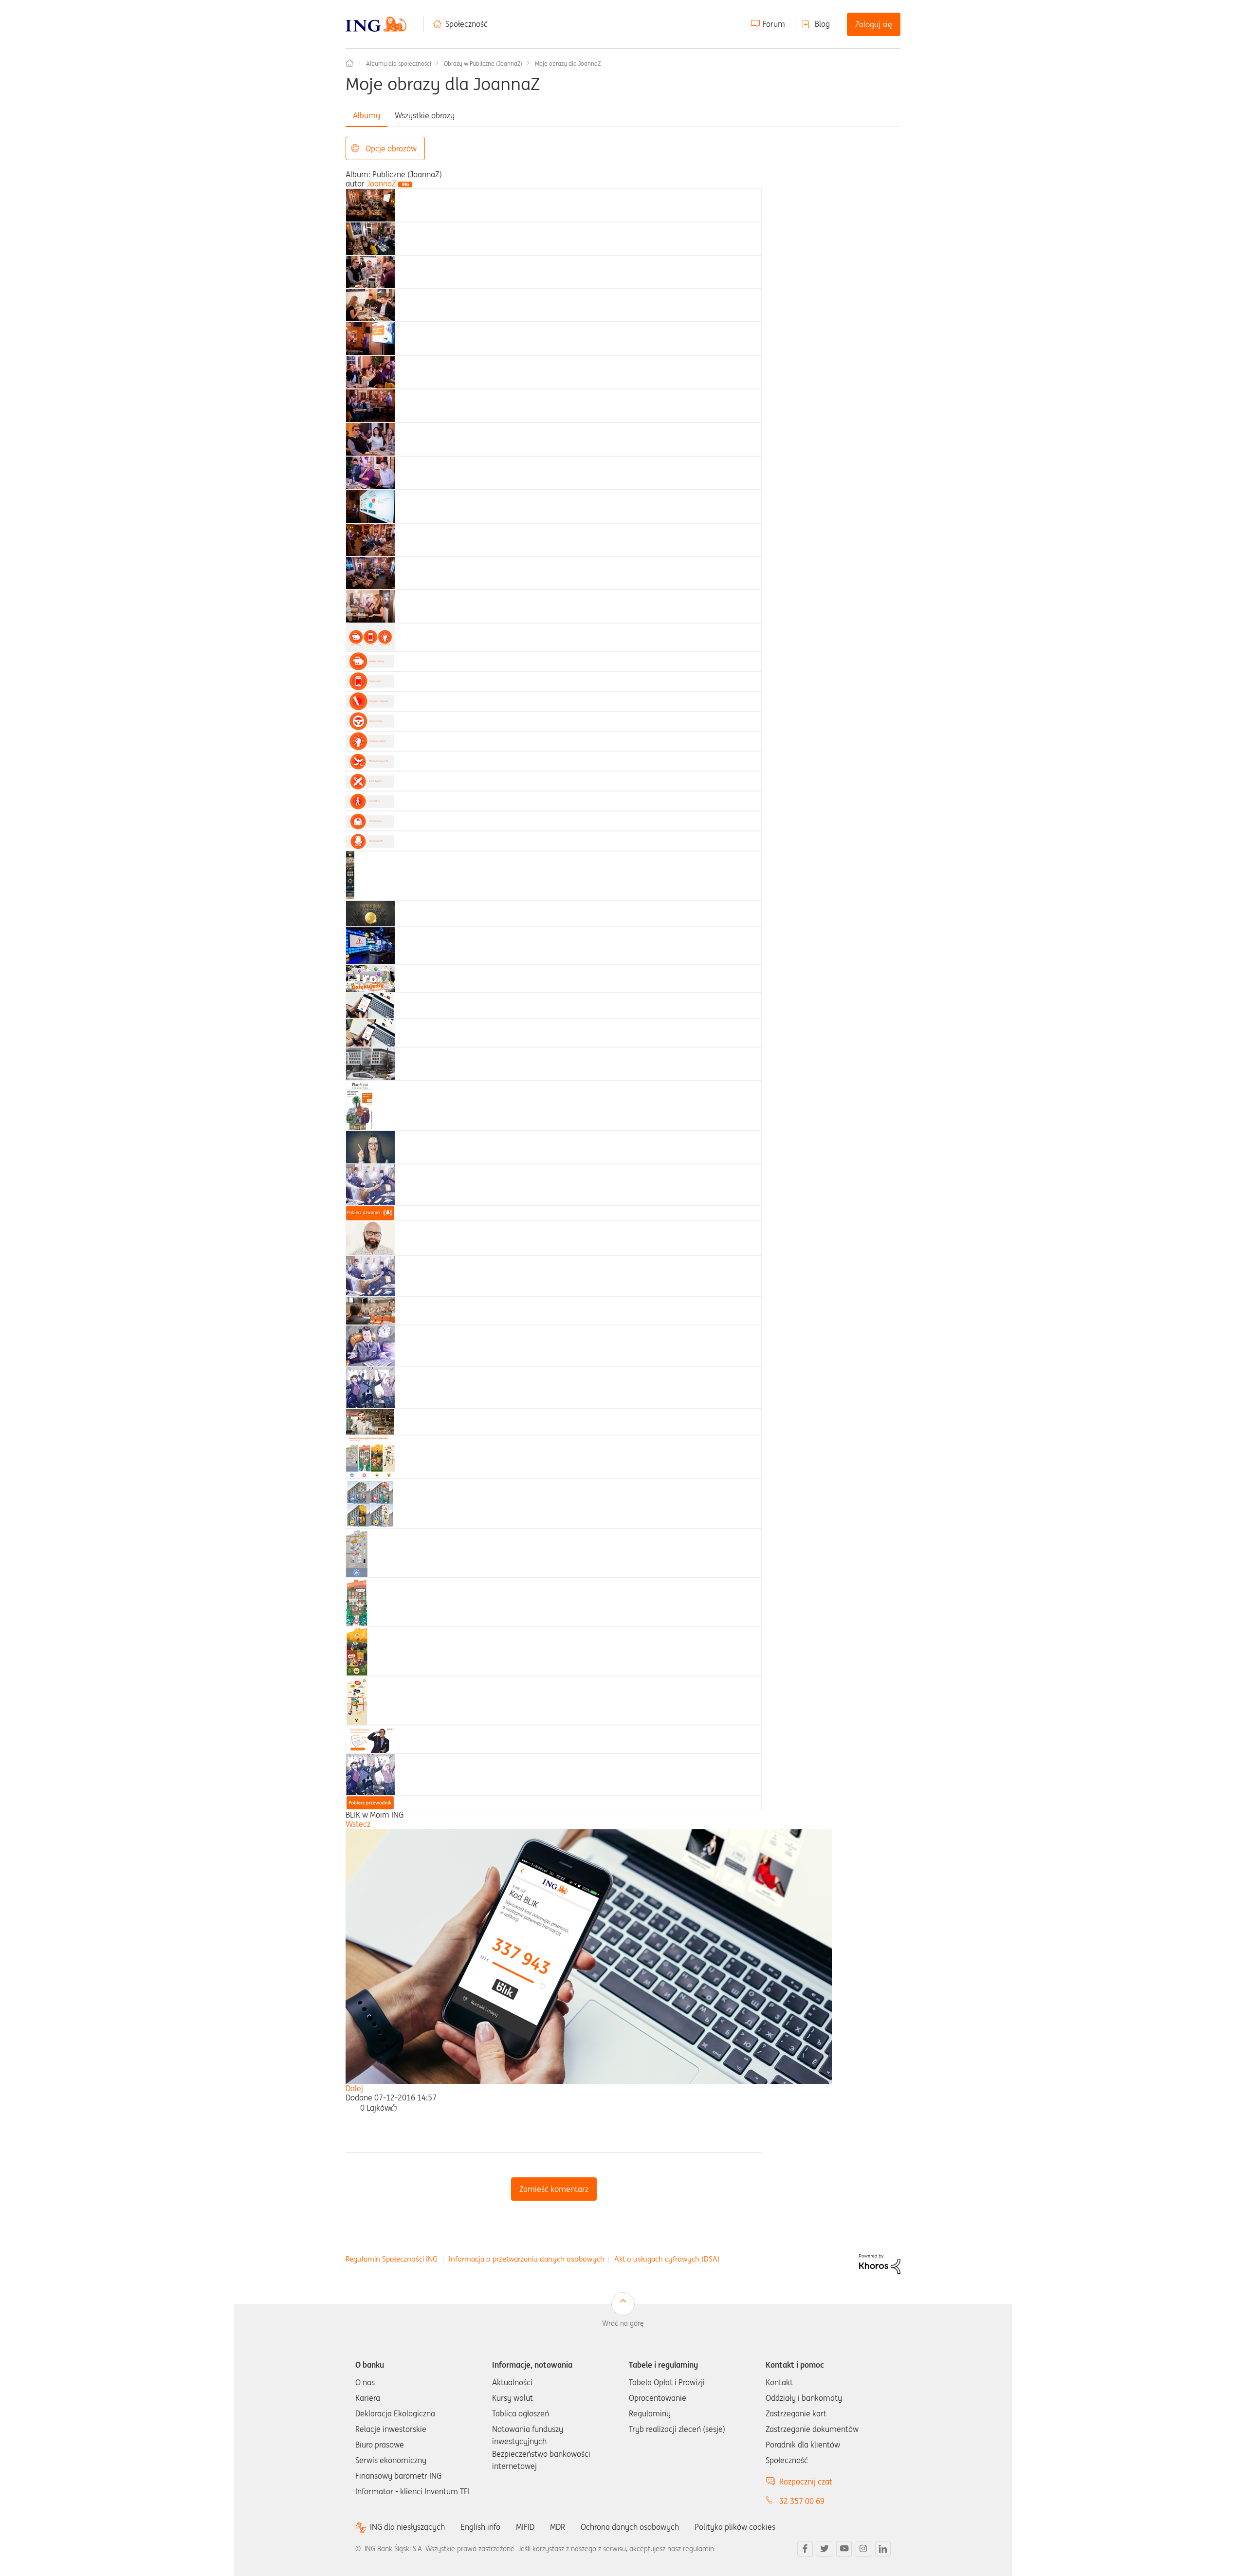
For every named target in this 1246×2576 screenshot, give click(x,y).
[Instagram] (863, 2549)
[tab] (370, 204)
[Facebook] (805, 2549)
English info (480, 2527)
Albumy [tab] (366, 115)
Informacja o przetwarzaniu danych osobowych (527, 2259)
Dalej (354, 2088)
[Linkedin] (883, 2549)
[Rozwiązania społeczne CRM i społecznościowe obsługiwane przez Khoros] (880, 2263)
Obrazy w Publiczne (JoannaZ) (483, 64)
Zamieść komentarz (554, 2189)
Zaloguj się (874, 24)
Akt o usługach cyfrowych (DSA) (667, 2259)
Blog (822, 24)
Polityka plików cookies (735, 2527)
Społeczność (467, 24)
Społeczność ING (349, 63)
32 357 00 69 (802, 2501)
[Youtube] (844, 2549)
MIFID (525, 2527)
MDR (558, 2527)
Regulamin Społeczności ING (392, 2259)
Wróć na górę (623, 2323)
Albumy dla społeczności (399, 64)
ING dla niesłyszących (407, 2527)
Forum (774, 24)
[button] (394, 2108)
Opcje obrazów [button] (391, 148)
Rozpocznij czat (806, 2482)
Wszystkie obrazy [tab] (425, 115)
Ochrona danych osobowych (630, 2527)
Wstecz (358, 1824)
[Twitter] (825, 2549)
